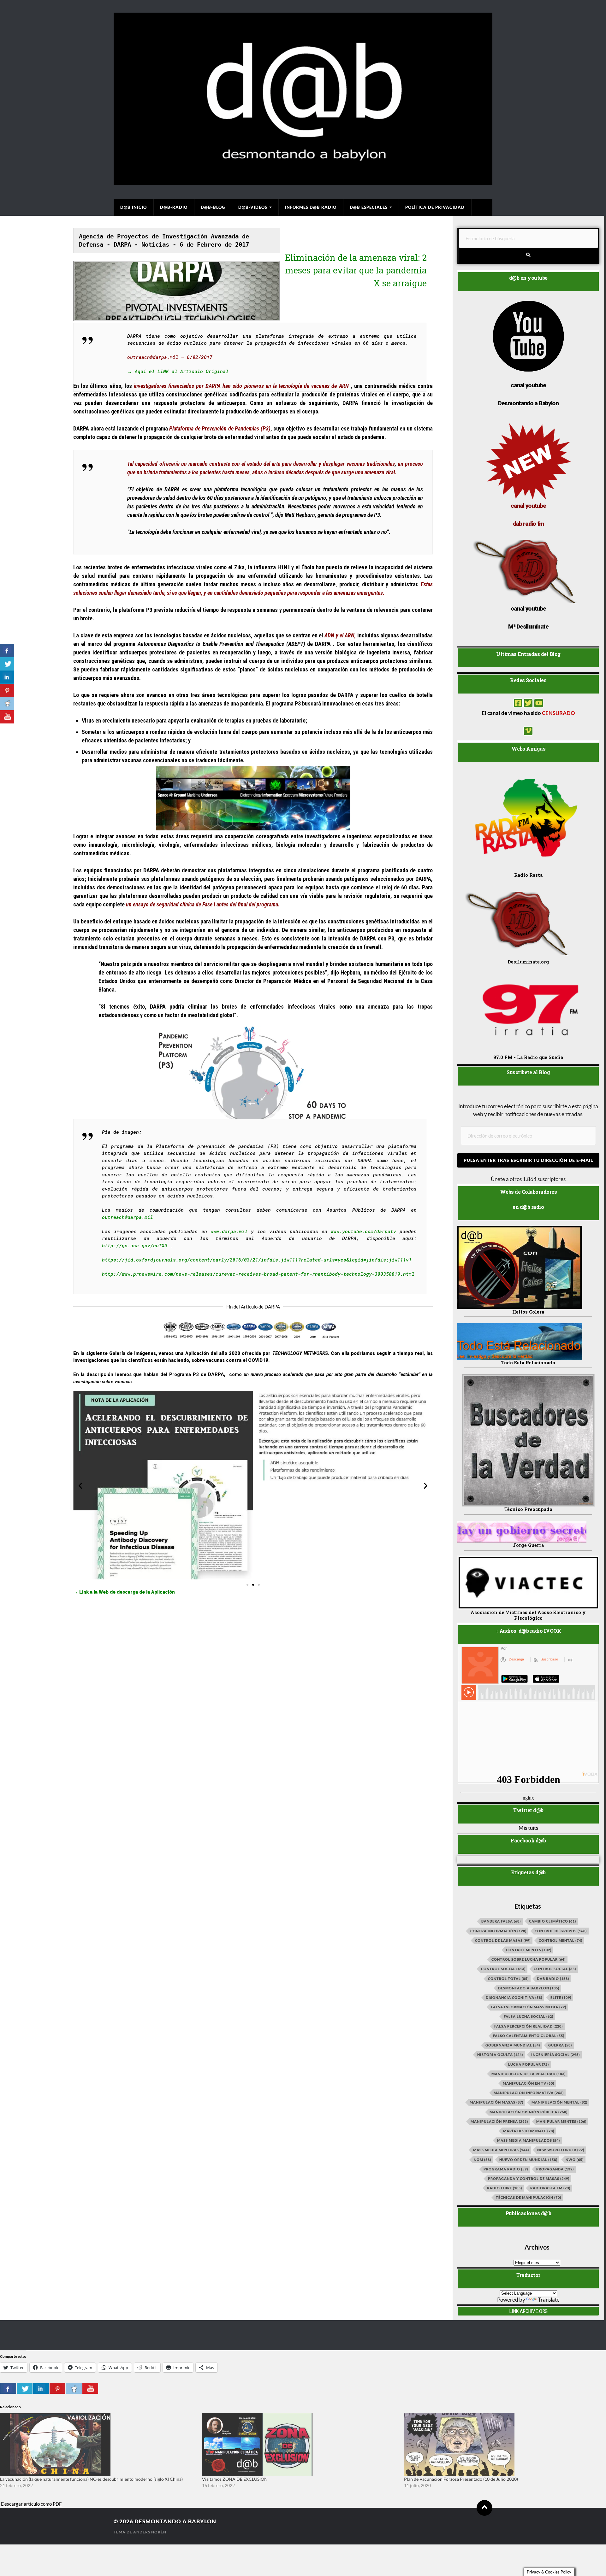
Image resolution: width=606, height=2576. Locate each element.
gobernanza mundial (513, 2045)
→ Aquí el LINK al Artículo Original (179, 371)
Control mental (561, 1940)
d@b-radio (174, 207)
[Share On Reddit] (74, 2388)
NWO (575, 2160)
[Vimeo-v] (528, 731)
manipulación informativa (529, 2093)
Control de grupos (561, 1931)
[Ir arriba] (484, 2508)
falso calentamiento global (529, 2036)
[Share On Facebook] (8, 2388)
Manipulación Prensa (499, 2121)
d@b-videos (253, 207)
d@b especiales (369, 207)
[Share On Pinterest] (57, 2388)
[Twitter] (528, 703)
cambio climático (553, 1921)
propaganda (555, 2169)
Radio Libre (505, 2188)
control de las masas (503, 1940)
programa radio (506, 2169)
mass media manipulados (529, 2140)
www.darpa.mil (229, 1231)
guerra (560, 2045)
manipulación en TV (529, 2083)
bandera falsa (501, 1921)
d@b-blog (213, 207)
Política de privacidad (435, 207)
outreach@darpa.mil (128, 1217)
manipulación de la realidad (529, 2074)
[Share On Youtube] (90, 2388)
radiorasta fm (550, 2188)
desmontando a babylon (175, 2521)
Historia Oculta (500, 2055)
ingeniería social (555, 2055)
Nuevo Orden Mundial (528, 2160)
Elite (561, 1997)
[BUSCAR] (529, 255)
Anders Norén (150, 2532)
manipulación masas (496, 2102)
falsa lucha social (529, 2016)
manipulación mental (559, 2102)
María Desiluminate (529, 2131)
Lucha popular (529, 2064)
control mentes (529, 1950)
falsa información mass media (529, 2007)
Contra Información (498, 1931)
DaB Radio (553, 1979)
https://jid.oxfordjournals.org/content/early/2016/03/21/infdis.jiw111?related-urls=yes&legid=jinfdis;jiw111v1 (257, 1260)
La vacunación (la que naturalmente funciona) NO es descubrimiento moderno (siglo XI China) (91, 2479)
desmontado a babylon (529, 1988)
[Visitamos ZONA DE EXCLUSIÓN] (300, 2444)
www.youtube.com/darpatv (363, 1231)
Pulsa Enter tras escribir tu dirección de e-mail (528, 1160)
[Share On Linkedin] (41, 2388)
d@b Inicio (134, 207)
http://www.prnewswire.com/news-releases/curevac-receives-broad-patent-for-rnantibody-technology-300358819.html (258, 1274)
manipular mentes (561, 2121)
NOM (482, 2160)
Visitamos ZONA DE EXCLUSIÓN (235, 2479)
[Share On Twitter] (25, 2388)
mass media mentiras (501, 2150)
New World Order (561, 2150)
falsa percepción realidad (529, 2026)
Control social (503, 1969)
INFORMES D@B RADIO (311, 207)
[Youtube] (539, 703)
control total (508, 1979)
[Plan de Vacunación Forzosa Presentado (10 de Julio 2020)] (502, 2444)
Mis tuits (528, 1828)
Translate (549, 2300)
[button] (80, 1486)
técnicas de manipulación (529, 2197)
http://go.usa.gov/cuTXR (135, 1245)
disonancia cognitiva (514, 1997)
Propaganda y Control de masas (529, 2178)
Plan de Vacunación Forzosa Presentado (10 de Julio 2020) (461, 2479)
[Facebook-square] (518, 703)
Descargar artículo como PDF (31, 2504)
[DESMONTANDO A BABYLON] (303, 182)
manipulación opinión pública (529, 2112)
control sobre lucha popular (529, 1959)
